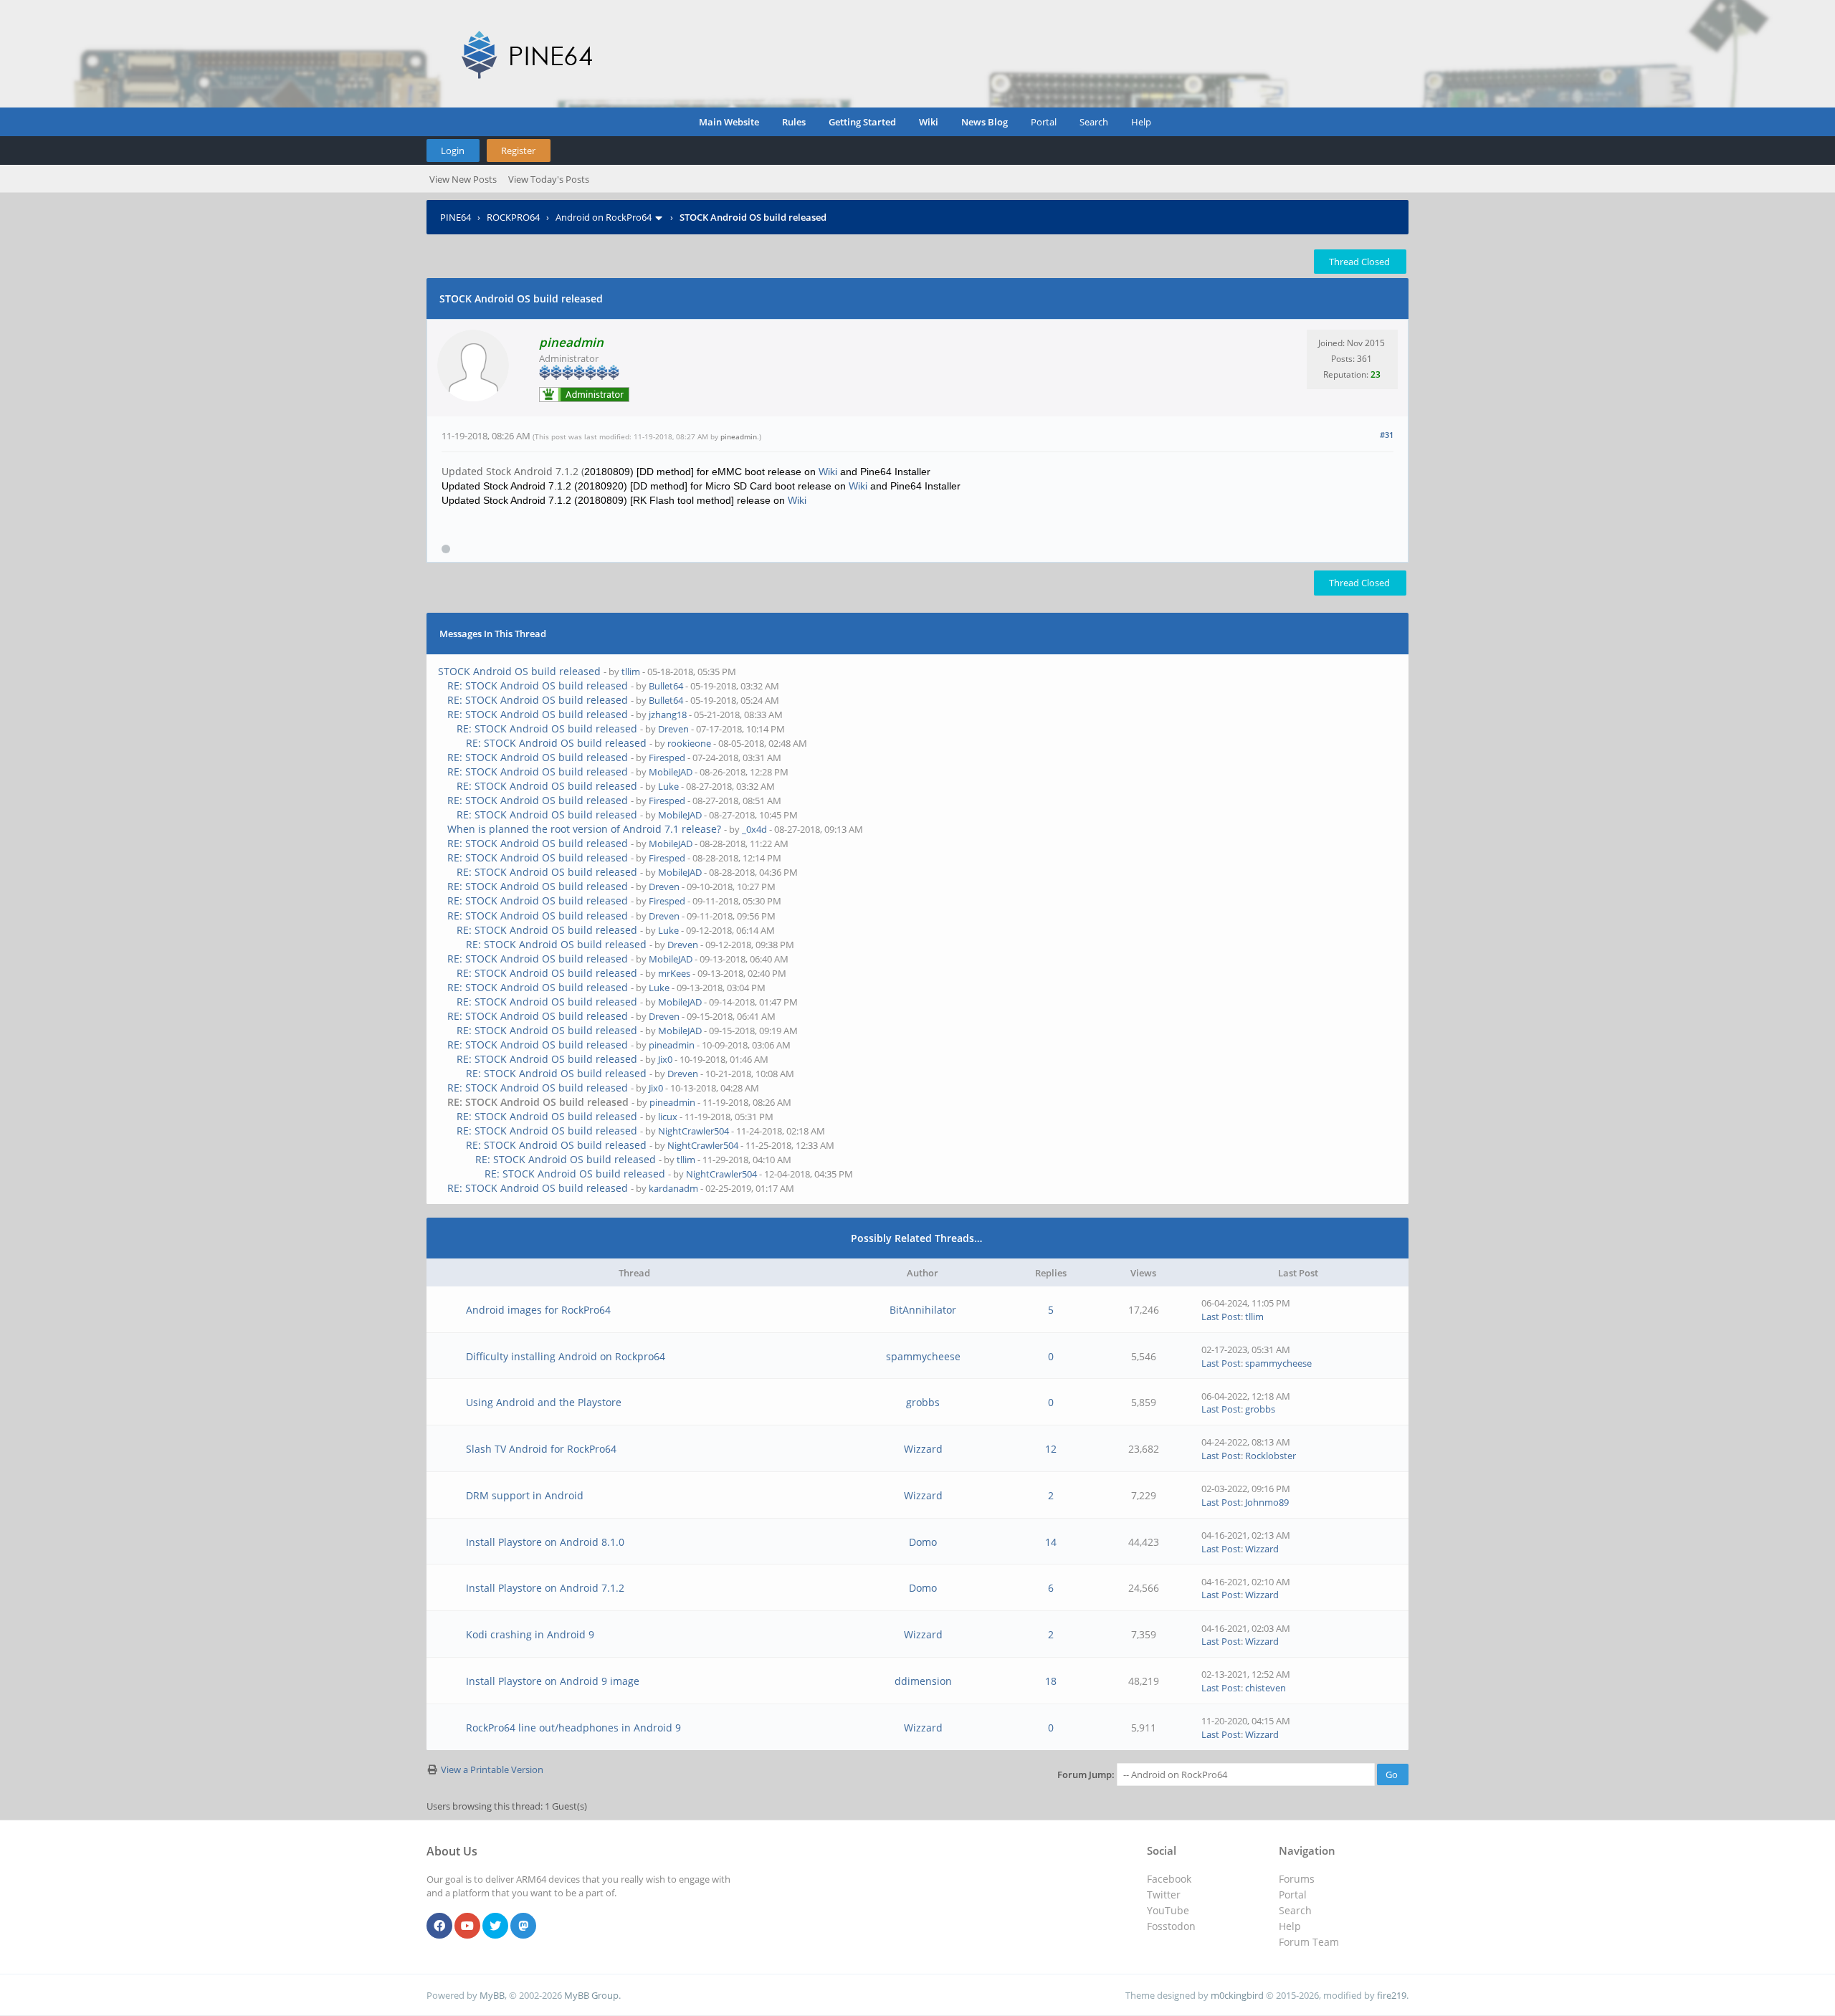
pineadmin (739, 436)
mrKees (674, 973)
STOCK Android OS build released (519, 671)
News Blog (985, 122)
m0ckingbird (1237, 1995)
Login (453, 151)
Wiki (929, 122)
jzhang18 (668, 715)
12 (1051, 1449)
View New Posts (463, 179)
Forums (1297, 1879)
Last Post (1221, 1317)
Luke (668, 786)
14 (1051, 1542)
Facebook (1169, 1879)
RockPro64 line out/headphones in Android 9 (573, 1728)
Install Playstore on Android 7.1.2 (545, 1588)
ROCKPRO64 (513, 217)
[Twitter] (495, 1926)
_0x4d (754, 829)
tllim (631, 672)
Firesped (667, 758)
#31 (1387, 435)
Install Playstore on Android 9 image (553, 1681)
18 (1051, 1681)
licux (668, 1117)
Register (518, 151)
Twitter (1164, 1895)
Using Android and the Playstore (544, 1402)
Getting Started (862, 122)
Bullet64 (666, 686)
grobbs (923, 1402)
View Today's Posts (549, 179)
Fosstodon (1171, 1926)
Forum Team (1309, 1942)
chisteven (1266, 1688)
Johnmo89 (1267, 1502)
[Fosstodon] (523, 1926)
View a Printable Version (492, 1769)
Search (1094, 122)
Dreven (673, 729)
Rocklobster (1271, 1456)
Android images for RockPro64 (538, 1310)
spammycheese (923, 1356)
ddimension (923, 1681)
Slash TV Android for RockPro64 (541, 1449)
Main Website (729, 122)
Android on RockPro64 (604, 217)
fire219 (1392, 1995)
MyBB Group (591, 1995)
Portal (1044, 122)
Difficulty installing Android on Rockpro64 (566, 1356)
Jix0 (665, 1059)
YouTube (1168, 1910)
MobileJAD (671, 772)
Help (1141, 122)
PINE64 (456, 217)
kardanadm (673, 1188)
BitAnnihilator (923, 1310)
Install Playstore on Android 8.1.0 (545, 1542)
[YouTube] (467, 1926)
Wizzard (923, 1449)
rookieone (689, 743)
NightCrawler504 (694, 1131)
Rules (794, 122)
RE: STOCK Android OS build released (538, 685)
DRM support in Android (525, 1495)
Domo (923, 1542)
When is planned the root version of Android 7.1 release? (584, 829)
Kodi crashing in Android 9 (530, 1634)
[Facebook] (439, 1926)
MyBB (492, 1995)
